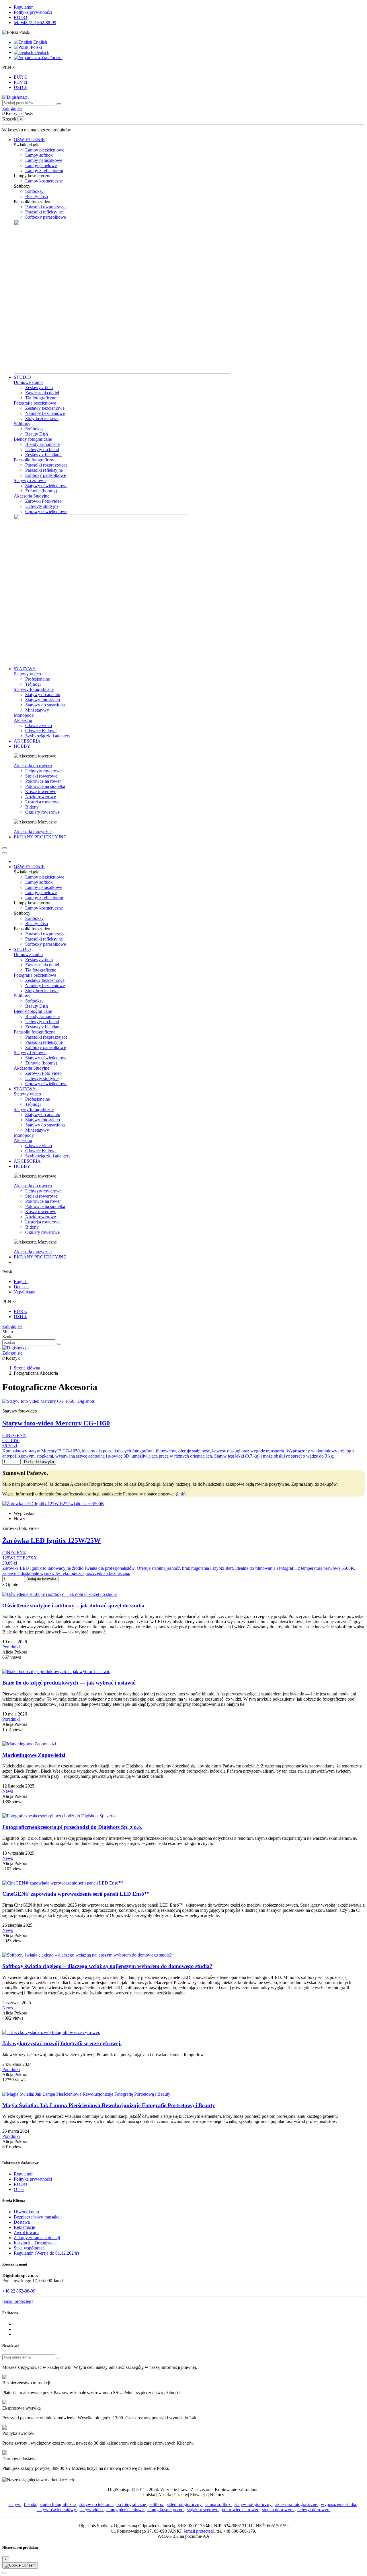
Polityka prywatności (33, 12)
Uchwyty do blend (42, 449)
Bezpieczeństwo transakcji (38, 2217)
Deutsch (41, 52)
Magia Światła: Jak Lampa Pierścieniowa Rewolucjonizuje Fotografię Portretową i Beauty (109, 2105)
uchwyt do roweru (314, 2510)
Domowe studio (28, 382)
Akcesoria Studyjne (32, 496)
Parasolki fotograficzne (35, 460)
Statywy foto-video (43, 700)
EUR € (20, 77)
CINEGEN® (14, 1435)
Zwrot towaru (26, 2232)
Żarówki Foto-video (43, 501)
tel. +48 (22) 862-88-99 (35, 23)
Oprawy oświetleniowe (46, 511)
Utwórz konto (26, 2212)
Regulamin (24, 7)
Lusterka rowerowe (43, 802)
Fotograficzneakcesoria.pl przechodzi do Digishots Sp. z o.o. (72, 1827)
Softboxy (22, 424)
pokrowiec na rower (241, 2510)
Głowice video (39, 725)
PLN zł (20, 82)
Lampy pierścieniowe (45, 150)
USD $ (20, 87)
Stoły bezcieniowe (42, 418)
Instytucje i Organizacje (35, 2243)
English (40, 42)
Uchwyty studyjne (42, 506)
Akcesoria (23, 720)
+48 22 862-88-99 (19, 2291)
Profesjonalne (38, 679)
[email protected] (199, 2531)
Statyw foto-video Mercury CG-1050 (56, 1423)
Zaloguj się (12, 1326)
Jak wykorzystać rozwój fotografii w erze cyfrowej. (62, 2043)
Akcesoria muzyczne (33, 832)
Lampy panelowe (41, 165)
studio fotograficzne (58, 2504)
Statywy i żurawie (30, 480)
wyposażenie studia (339, 2504)
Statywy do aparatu (43, 694)
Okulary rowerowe (42, 812)
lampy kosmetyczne (166, 2510)
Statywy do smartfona (45, 705)
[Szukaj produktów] (59, 104)
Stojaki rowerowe (41, 776)
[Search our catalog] (59, 1344)
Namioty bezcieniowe (45, 413)
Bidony (32, 807)
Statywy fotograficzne (34, 689)
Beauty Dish (37, 196)
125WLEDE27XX (20, 1558)
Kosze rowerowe (41, 791)
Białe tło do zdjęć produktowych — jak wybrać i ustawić (69, 1683)
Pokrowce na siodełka (45, 786)
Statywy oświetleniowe (46, 486)
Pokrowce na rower (43, 781)
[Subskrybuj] (59, 2359)
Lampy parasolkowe (44, 160)
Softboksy (34, 191)
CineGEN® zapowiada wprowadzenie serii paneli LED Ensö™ (76, 1894)
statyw (15, 2504)
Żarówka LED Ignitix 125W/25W (51, 1540)
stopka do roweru (278, 2510)
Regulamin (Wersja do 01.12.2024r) (46, 2253)
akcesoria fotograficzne (297, 2504)
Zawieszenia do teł (42, 393)
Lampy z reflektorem (44, 171)
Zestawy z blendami (43, 455)
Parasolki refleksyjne (44, 212)
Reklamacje (24, 2227)
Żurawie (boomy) (41, 491)
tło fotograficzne (132, 2504)
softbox (157, 2504)
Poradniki (11, 1647)
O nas (19, 2189)
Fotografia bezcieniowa (35, 403)
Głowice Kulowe (41, 731)
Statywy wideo (27, 674)
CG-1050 (11, 1440)
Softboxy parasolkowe (46, 217)
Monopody (24, 715)
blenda (31, 2504)
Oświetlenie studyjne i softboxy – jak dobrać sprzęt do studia (73, 1605)
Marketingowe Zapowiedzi (34, 1755)
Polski (36, 47)
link (181, 1494)
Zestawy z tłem (39, 387)
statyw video (92, 2510)
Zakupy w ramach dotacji (37, 2238)
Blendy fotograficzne (33, 439)
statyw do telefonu (97, 2504)
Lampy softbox (39, 155)
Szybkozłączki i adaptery (48, 736)
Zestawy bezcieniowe (45, 408)
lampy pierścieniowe (126, 2510)
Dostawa (22, 2222)
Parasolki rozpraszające (46, 207)
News (8, 1791)
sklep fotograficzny (185, 2504)
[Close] (5, 853)
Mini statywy (37, 710)
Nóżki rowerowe (41, 797)
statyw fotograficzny (254, 2504)
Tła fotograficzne (41, 398)
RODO (21, 17)
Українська (51, 58)
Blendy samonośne (42, 444)
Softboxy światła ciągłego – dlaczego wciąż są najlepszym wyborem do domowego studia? (107, 1966)
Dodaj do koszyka (39, 1462)
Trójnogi (33, 684)
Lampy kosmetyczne (44, 181)
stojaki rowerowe (203, 2510)
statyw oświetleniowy (57, 2510)
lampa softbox (219, 2504)
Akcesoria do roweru (33, 766)
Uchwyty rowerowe (43, 771)
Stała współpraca (29, 2248)
